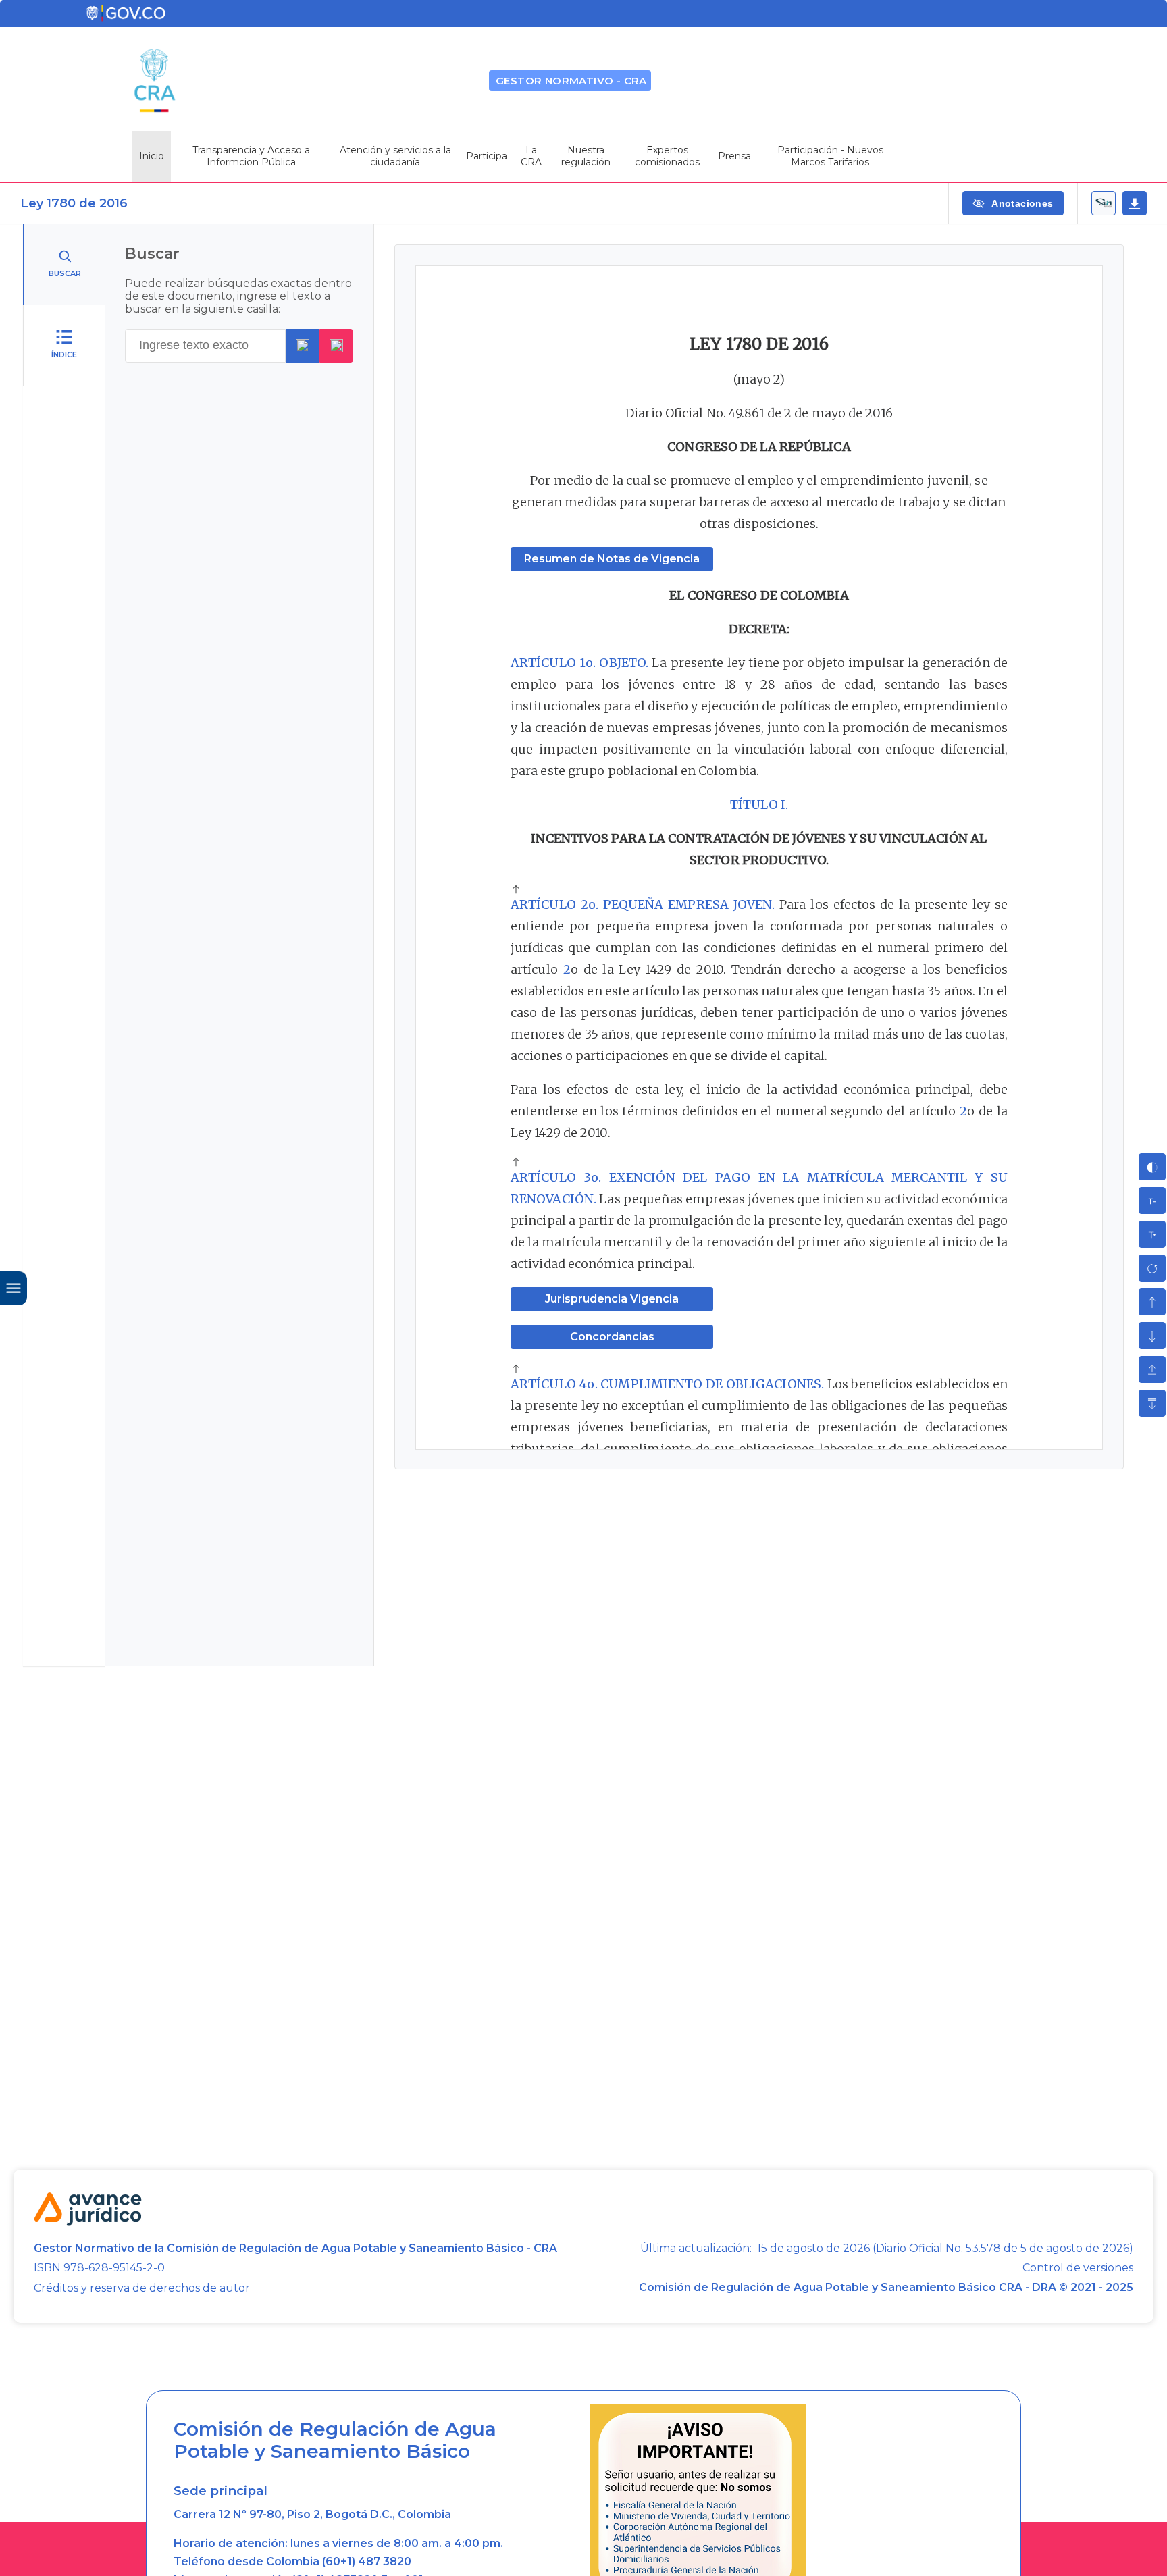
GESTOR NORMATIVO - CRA (571, 81)
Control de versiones (1078, 2268)
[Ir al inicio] (516, 891)
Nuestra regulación (586, 156)
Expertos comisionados (667, 156)
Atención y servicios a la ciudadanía (395, 156)
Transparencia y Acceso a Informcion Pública (251, 156)
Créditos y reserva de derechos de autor (142, 2288)
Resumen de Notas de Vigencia (612, 559)
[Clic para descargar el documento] (1135, 203)
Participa (487, 156)
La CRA (531, 156)
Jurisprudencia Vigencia (612, 1299)
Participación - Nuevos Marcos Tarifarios (830, 156)
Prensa (734, 156)
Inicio (152, 156)
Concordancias (612, 1337)
